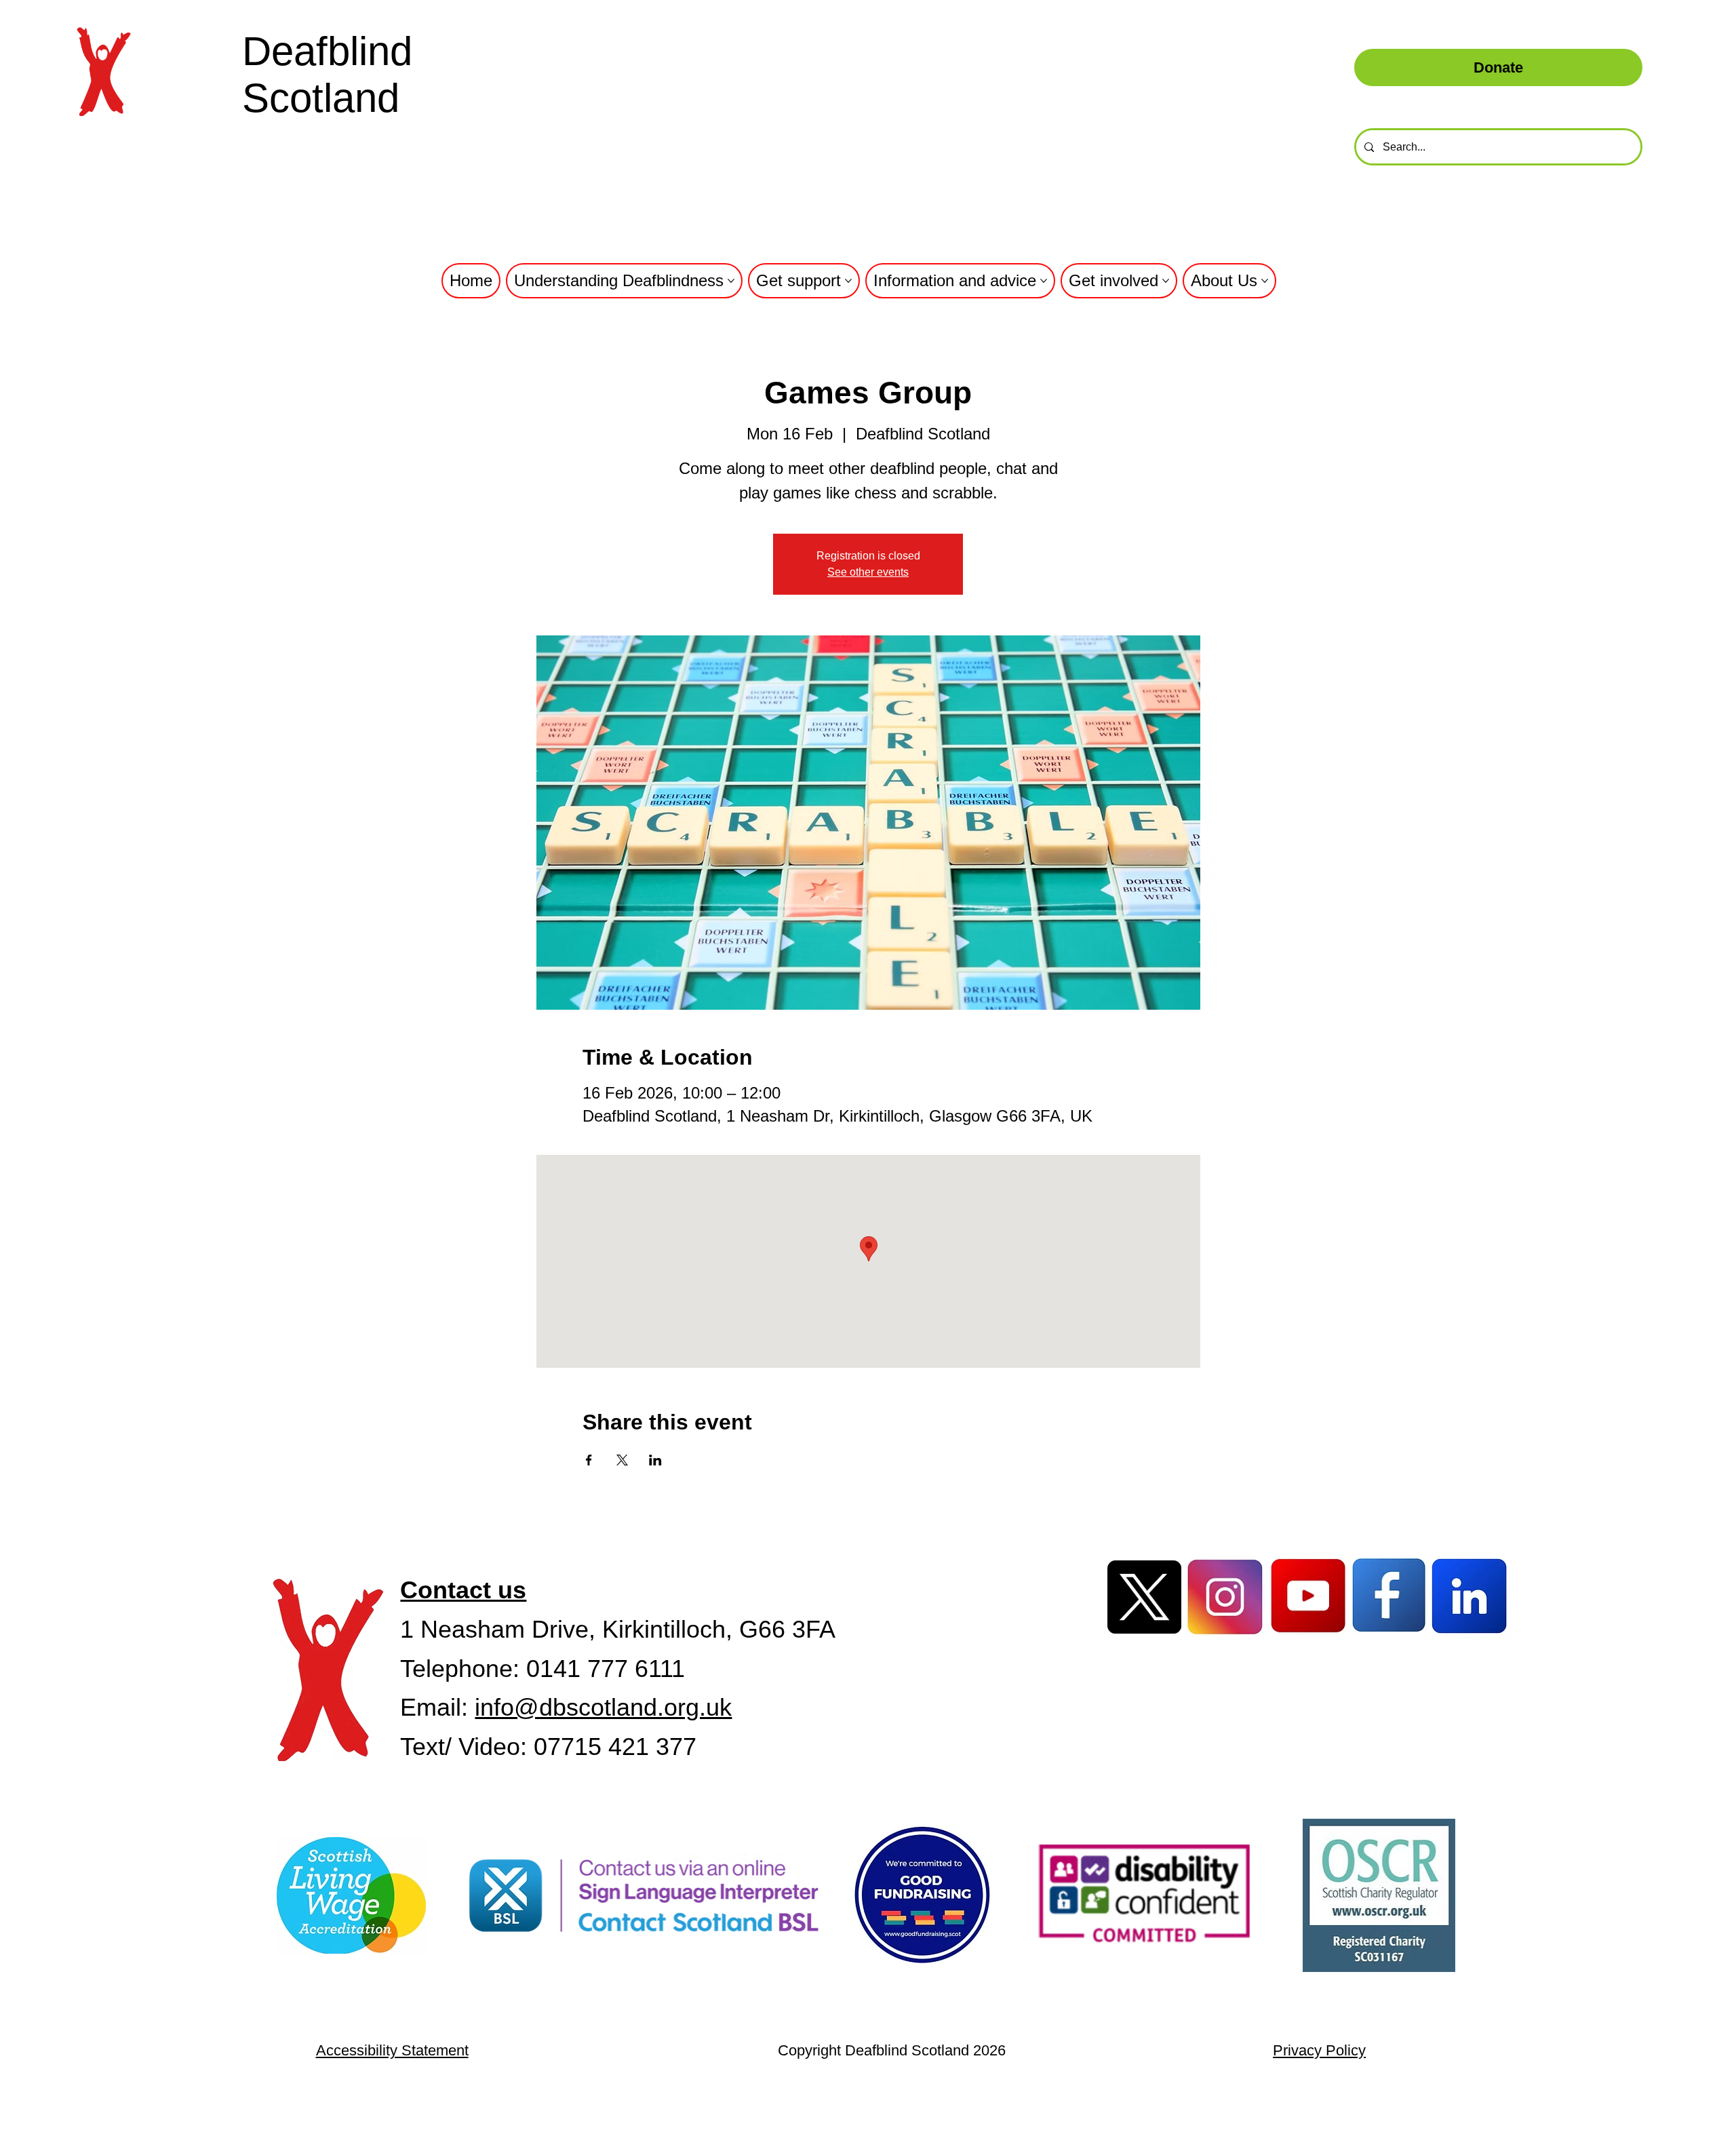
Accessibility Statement (392, 2050)
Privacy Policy (1319, 2050)
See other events (868, 572)
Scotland (321, 98)
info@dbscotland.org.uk (603, 1707)
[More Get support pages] (848, 281)
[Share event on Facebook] (589, 1460)
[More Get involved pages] (1166, 281)
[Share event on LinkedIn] (655, 1460)
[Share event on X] (622, 1460)
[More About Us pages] (1265, 281)
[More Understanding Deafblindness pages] (731, 281)
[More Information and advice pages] (1044, 281)
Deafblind (327, 51)
